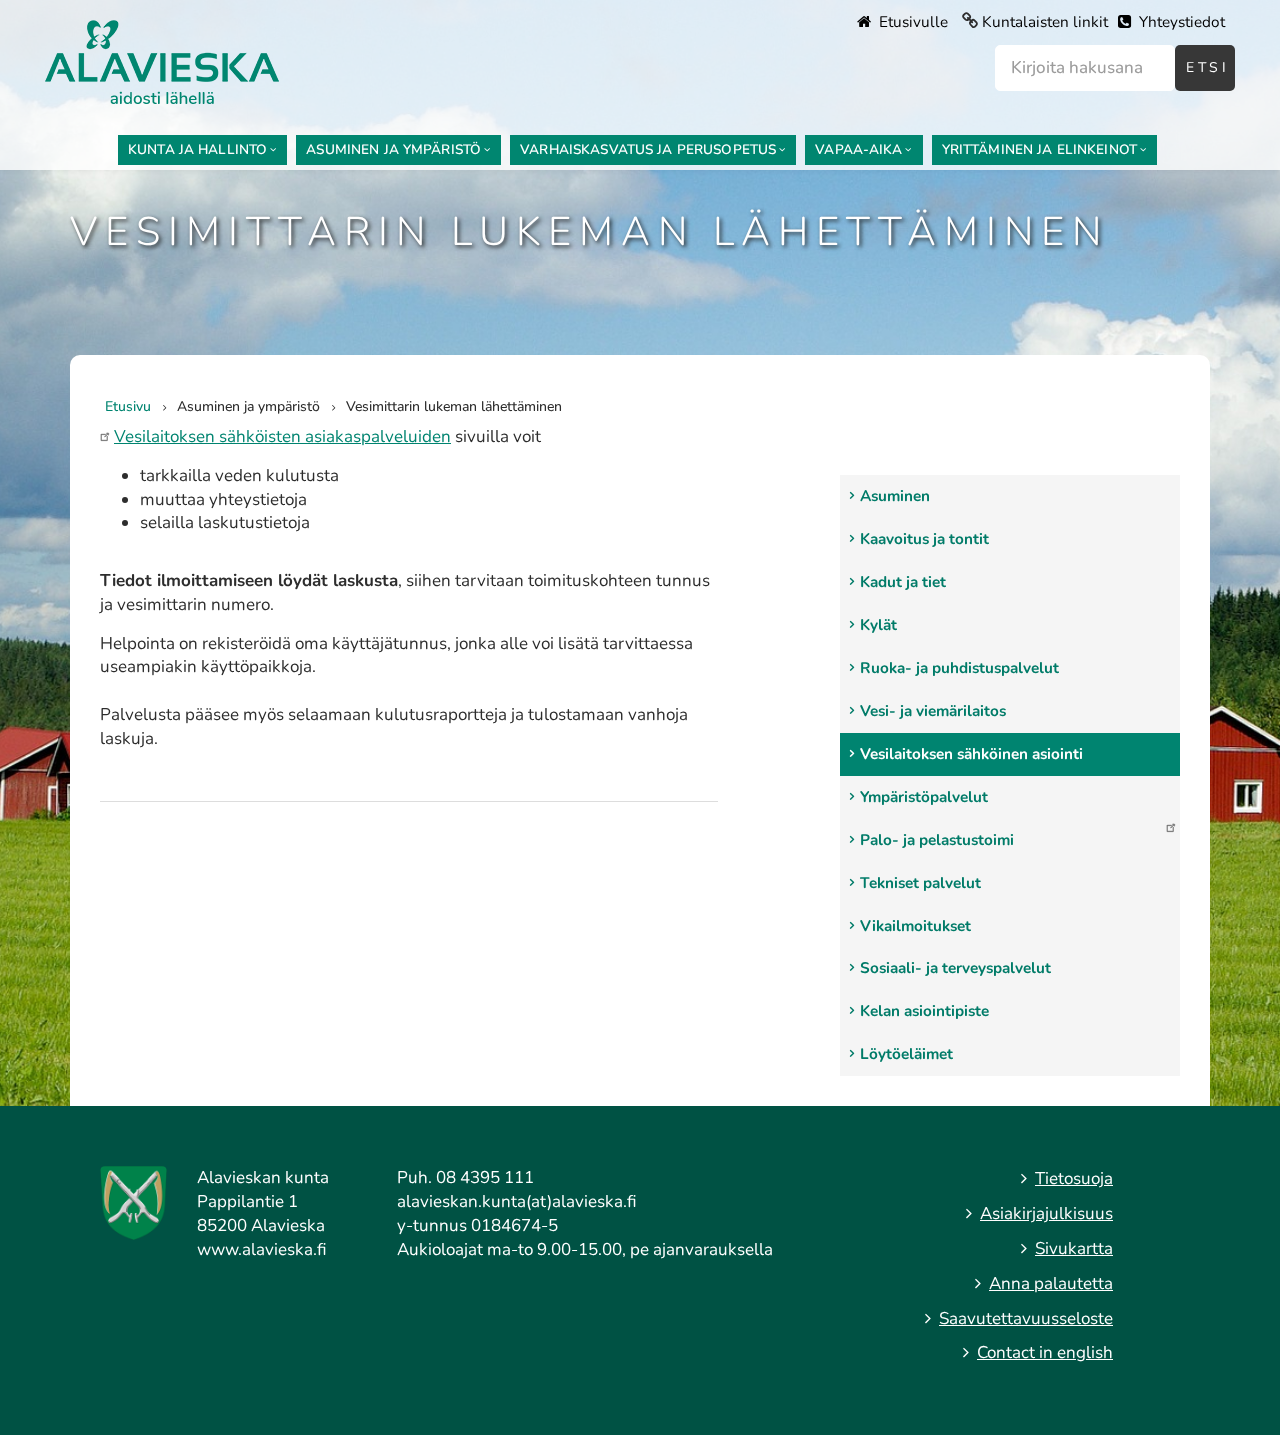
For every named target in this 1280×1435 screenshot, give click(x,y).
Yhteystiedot (1180, 22)
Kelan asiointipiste (924, 1011)
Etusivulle (911, 22)
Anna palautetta (1051, 1283)
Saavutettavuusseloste (1026, 1318)
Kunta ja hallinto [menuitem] (197, 149)
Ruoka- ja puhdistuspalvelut (959, 668)
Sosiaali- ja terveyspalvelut (955, 968)
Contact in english (1045, 1352)
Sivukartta (1074, 1248)
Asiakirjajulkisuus (1046, 1213)
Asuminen (895, 496)
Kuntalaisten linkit (1045, 22)
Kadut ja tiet (903, 582)
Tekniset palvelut (920, 883)
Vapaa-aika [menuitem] (858, 149)
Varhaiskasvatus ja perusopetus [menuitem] (648, 149)
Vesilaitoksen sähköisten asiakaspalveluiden (282, 436)
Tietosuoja (1074, 1178)
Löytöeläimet (906, 1054)
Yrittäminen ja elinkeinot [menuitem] (1039, 149)
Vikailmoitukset (915, 926)
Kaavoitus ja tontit (924, 539)
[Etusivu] (162, 60)
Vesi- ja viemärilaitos (933, 711)
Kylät (878, 625)
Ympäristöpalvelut (924, 797)
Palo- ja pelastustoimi (937, 840)
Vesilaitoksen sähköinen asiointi (971, 754)
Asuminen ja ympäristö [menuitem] (393, 149)
